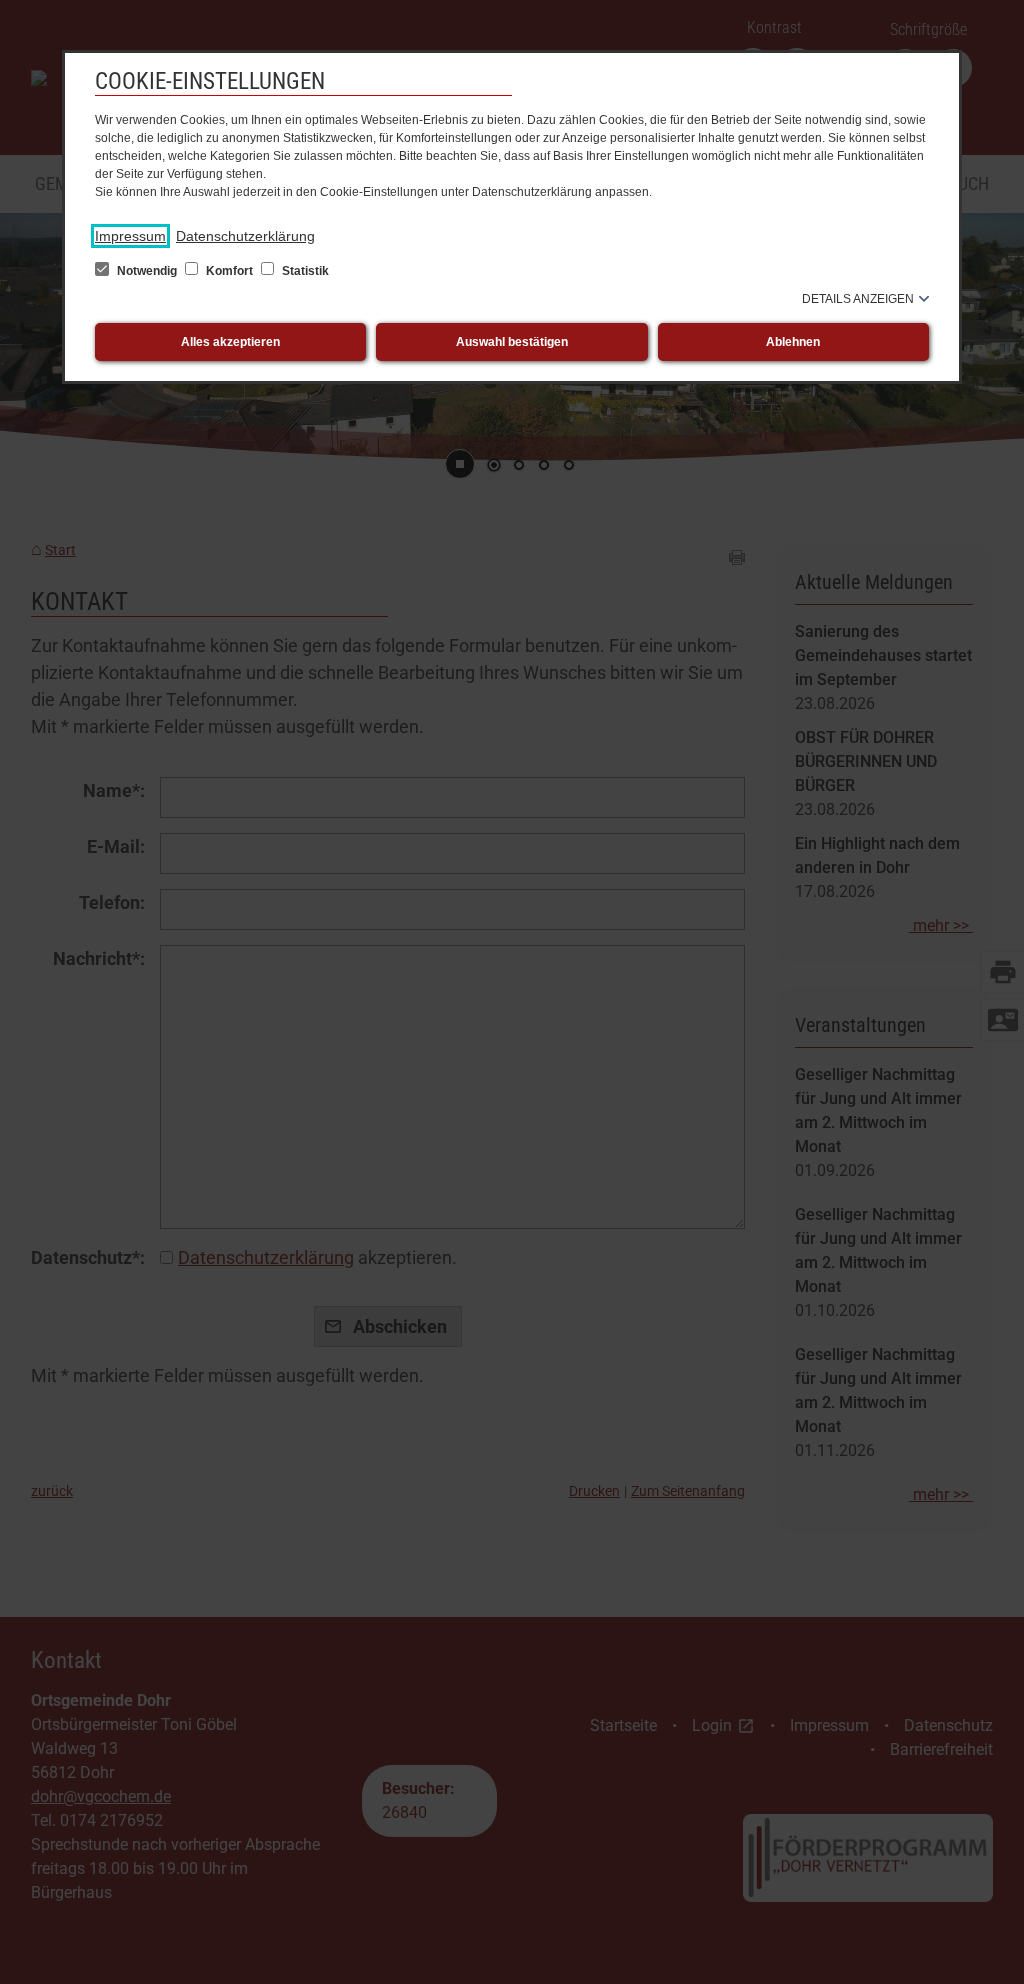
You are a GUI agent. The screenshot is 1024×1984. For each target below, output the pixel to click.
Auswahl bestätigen (512, 342)
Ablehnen (793, 342)
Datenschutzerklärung (245, 236)
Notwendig (147, 271)
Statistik (304, 271)
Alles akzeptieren (230, 342)
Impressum (130, 236)
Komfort (229, 271)
